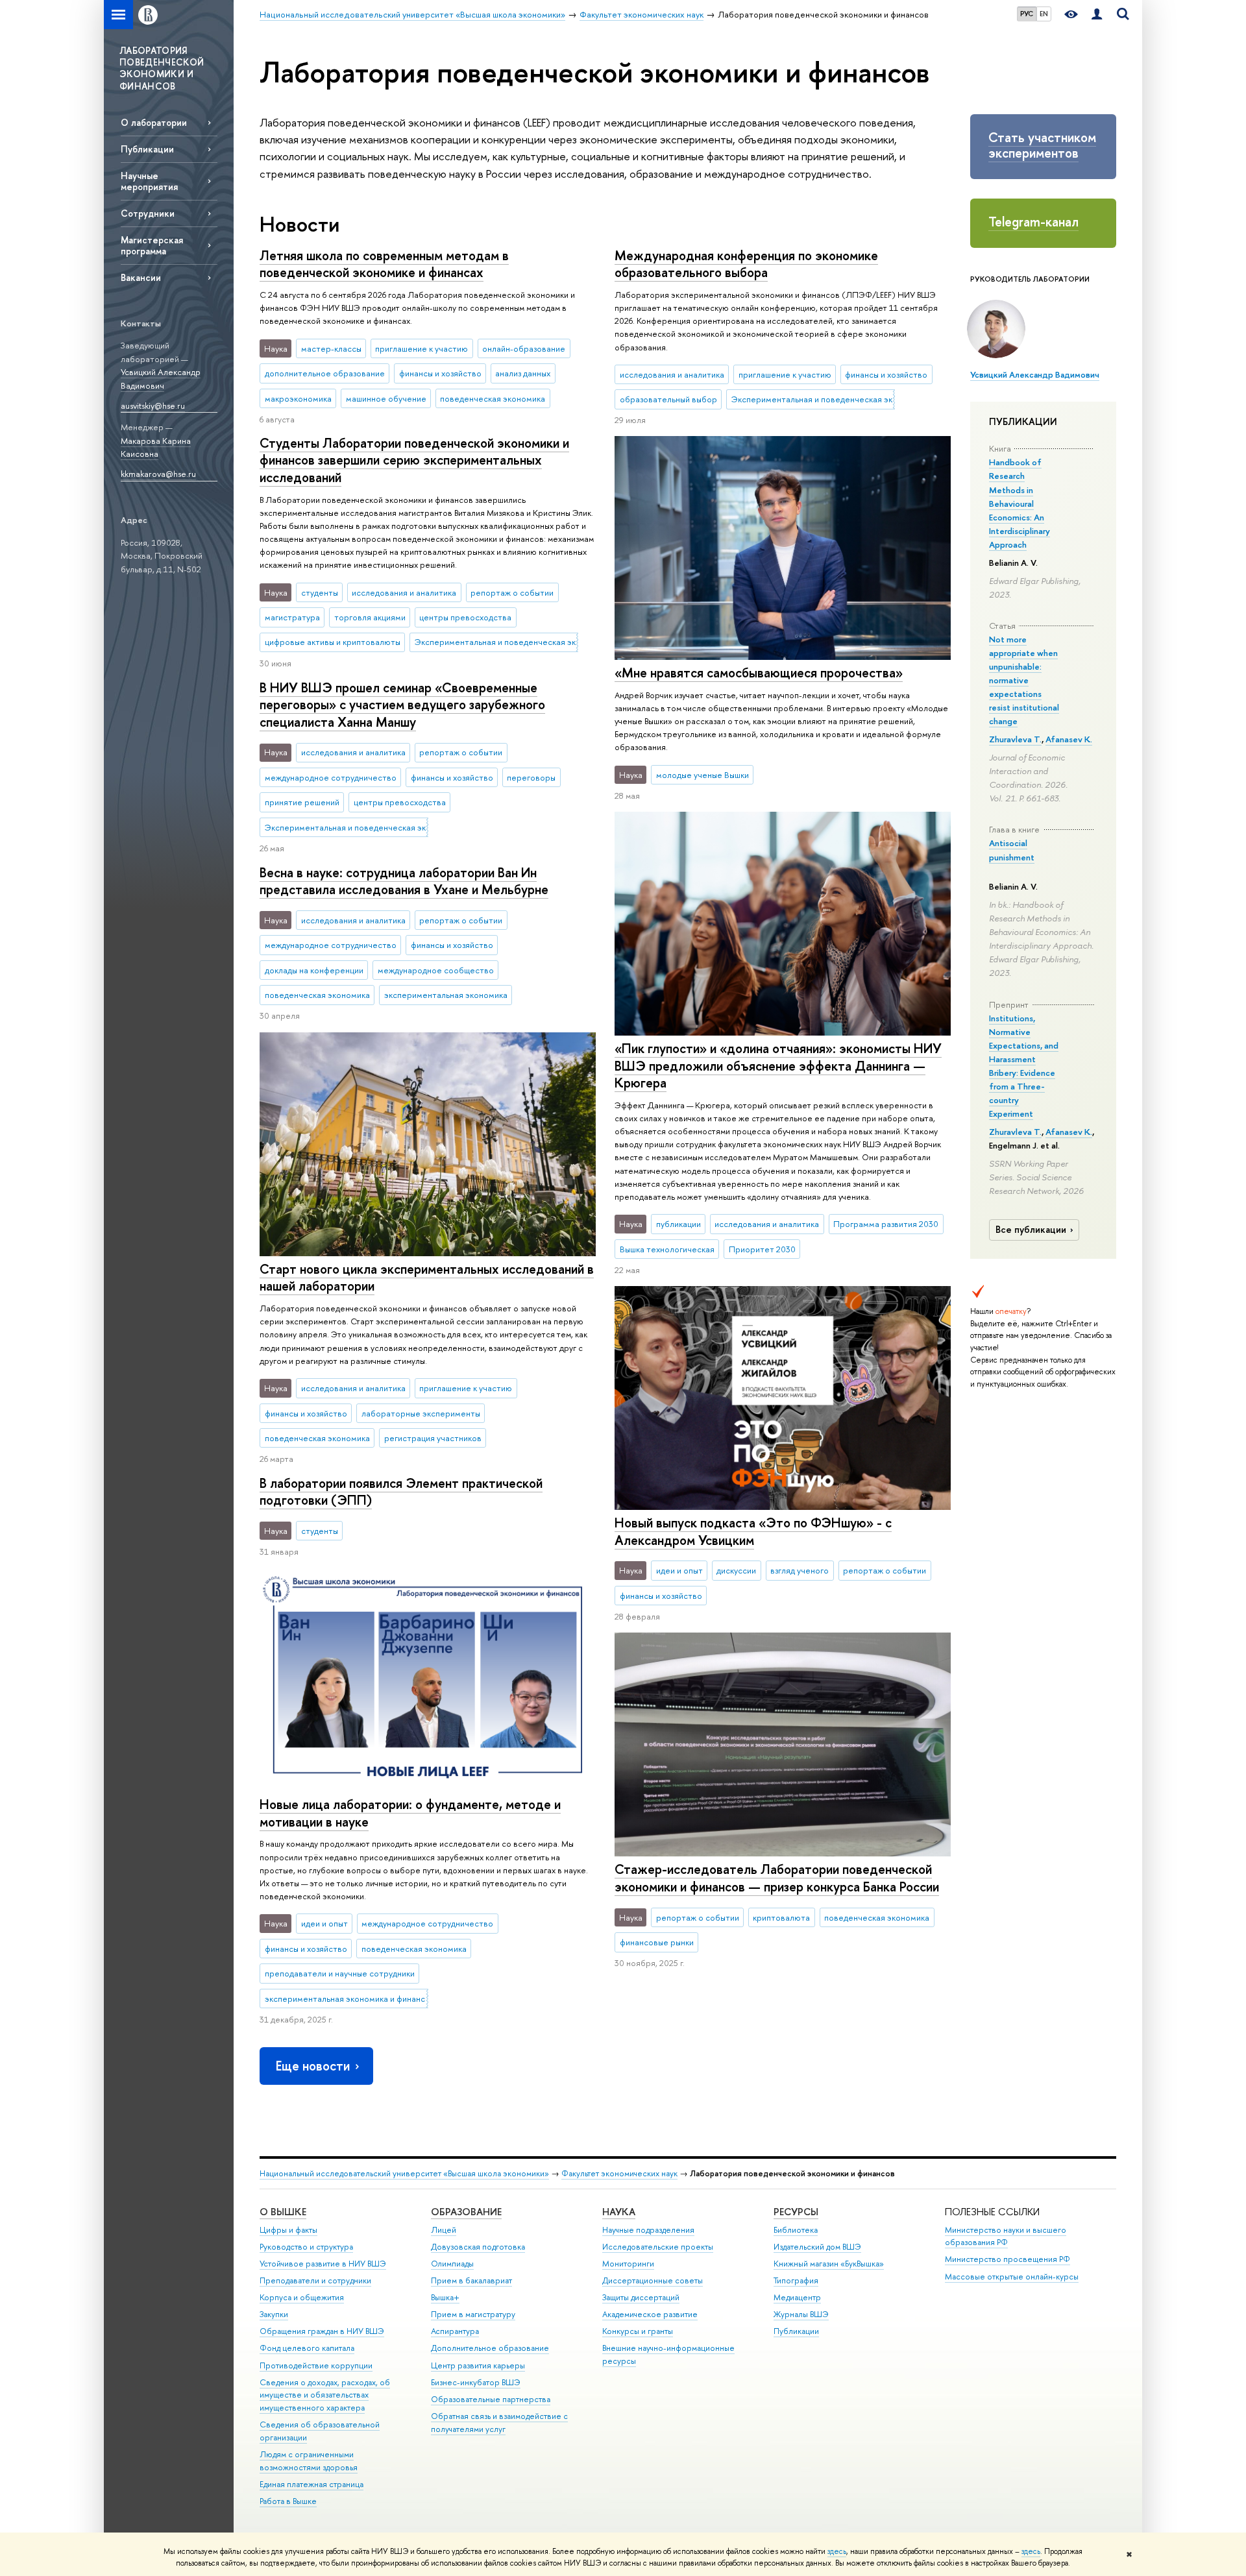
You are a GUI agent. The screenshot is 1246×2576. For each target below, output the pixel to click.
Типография (796, 2280)
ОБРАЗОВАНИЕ (466, 2212)
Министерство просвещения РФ (1008, 2259)
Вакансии (141, 277)
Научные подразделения (648, 2230)
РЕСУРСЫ (796, 2212)
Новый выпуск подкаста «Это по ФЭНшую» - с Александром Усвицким (753, 1531)
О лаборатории (154, 122)
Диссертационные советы (653, 2280)
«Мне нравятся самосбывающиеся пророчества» (759, 673)
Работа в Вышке (288, 2501)
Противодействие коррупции (316, 2365)
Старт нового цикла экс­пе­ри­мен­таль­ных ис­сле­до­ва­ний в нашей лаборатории (427, 1278)
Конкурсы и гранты (638, 2331)
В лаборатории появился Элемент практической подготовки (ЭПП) (401, 1492)
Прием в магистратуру (473, 2314)
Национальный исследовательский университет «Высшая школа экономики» (404, 2173)
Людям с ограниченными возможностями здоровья (309, 2461)
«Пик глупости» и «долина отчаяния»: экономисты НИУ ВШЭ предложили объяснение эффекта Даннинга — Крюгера (778, 1065)
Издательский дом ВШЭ (817, 2247)
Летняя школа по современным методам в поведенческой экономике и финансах (384, 264)
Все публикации (1031, 1230)
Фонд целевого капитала (307, 2348)
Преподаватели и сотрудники (315, 2280)
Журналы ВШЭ (801, 2314)
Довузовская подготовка (478, 2247)
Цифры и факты (288, 2230)
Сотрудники (148, 213)
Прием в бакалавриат (471, 2280)
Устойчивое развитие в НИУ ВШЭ (323, 2264)
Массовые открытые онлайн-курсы (1012, 2277)
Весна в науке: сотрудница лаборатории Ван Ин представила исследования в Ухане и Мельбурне (404, 881)
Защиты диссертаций (641, 2297)
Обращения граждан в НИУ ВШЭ (322, 2331)
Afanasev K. (1069, 739)
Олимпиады (452, 2264)
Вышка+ (445, 2297)
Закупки (274, 2314)
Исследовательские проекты (658, 2247)
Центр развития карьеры (478, 2365)
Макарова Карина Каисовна (156, 447)
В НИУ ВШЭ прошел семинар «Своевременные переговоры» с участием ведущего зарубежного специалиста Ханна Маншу (402, 705)
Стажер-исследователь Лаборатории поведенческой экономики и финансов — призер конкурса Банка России (777, 1878)
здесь (837, 2551)
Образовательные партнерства (491, 2399)
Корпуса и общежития (302, 2297)
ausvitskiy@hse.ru (153, 406)
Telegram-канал (1033, 222)
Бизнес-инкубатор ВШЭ (476, 2382)
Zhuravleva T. (1015, 739)
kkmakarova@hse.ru (158, 474)
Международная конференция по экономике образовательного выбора (746, 264)
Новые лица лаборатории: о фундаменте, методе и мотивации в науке (410, 1813)
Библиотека (796, 2230)
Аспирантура (455, 2331)
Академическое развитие (650, 2314)
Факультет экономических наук (619, 2173)
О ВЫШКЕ (283, 2212)
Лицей (444, 2230)
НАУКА (619, 2212)
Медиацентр (797, 2297)
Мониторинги (628, 2264)
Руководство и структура (306, 2247)
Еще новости (313, 2066)
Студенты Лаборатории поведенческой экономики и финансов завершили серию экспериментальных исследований (414, 460)
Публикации (147, 149)
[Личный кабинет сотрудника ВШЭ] (1097, 15)
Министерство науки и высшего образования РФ (1006, 2236)
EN (1044, 14)
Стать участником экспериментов (1042, 145)
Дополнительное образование (490, 2348)
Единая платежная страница (311, 2484)
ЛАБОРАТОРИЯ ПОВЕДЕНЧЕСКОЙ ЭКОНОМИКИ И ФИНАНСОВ (162, 68)
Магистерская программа (152, 245)
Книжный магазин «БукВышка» (829, 2264)
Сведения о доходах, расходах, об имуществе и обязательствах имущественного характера (325, 2395)
